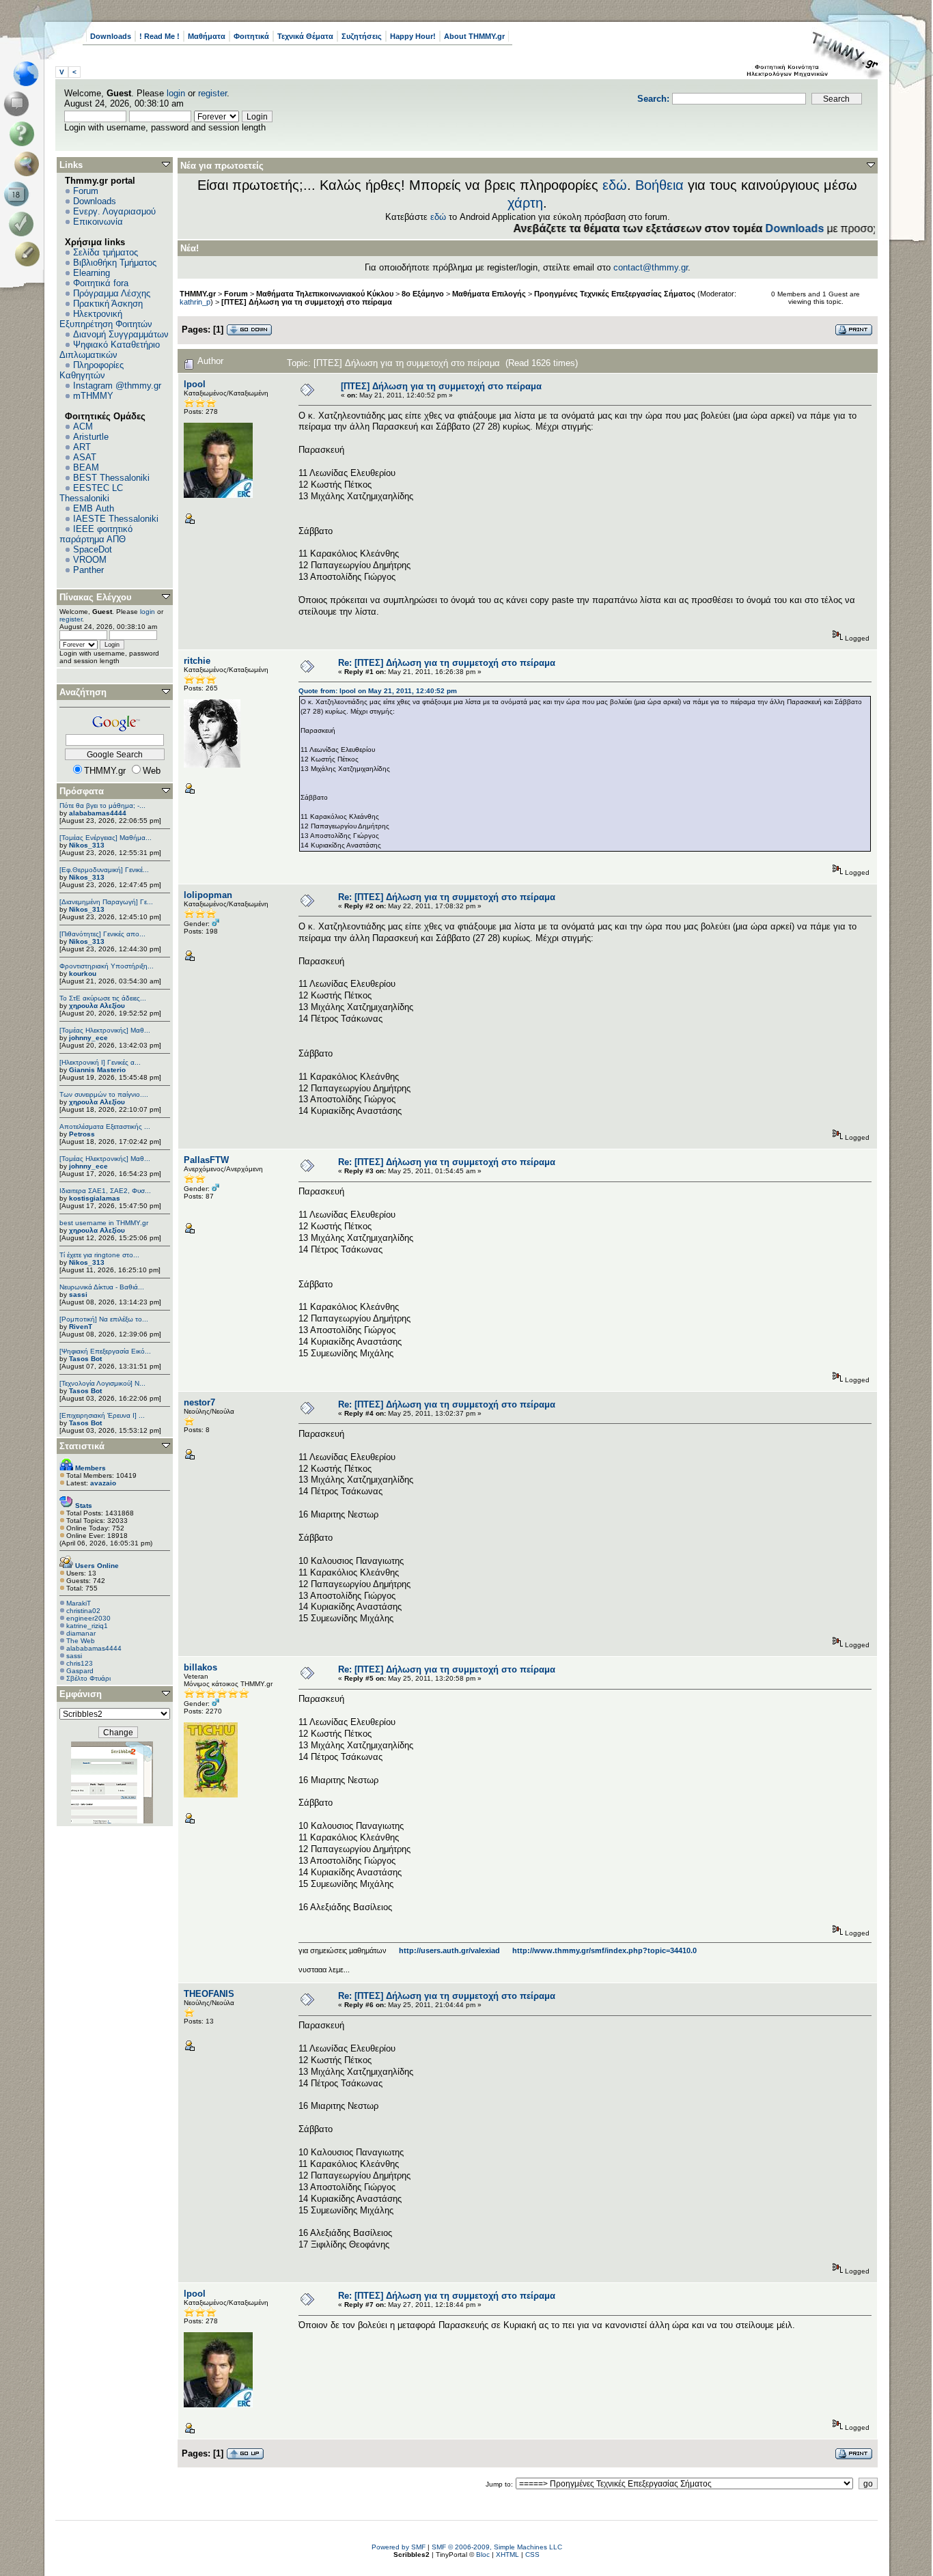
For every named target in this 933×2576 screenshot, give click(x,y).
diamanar (81, 1633)
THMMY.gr (198, 294)
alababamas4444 (98, 813)
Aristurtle (91, 437)
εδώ (615, 185)
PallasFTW (206, 1160)
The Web (81, 1641)
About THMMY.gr (474, 36)
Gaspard (80, 1671)
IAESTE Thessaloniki (116, 519)
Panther (88, 570)
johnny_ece (88, 1038)
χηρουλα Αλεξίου (97, 1006)
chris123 (80, 1663)
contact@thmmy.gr (651, 267)
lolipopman (208, 895)
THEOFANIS (209, 1994)
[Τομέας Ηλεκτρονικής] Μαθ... (105, 1030)
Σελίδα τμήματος (106, 252)
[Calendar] (19, 194)
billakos (200, 1667)
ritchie (197, 661)
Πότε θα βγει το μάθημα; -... (102, 806)
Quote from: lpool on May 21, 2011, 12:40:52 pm (378, 691)
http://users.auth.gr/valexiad (449, 1950)
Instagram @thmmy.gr (117, 386)
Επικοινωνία (98, 222)
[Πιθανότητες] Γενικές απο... (102, 934)
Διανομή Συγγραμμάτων (121, 334)
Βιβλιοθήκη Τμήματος (115, 263)
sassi (78, 1294)
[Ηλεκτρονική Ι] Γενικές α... (100, 1062)
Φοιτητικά (251, 36)
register (212, 93)
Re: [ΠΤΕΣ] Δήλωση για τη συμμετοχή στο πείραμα (447, 663)
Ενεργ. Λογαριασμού (114, 211)
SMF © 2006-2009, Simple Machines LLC (497, 2547)
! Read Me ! (159, 36)
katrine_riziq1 (87, 1626)
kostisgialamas (95, 1198)
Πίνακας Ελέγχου (96, 597)
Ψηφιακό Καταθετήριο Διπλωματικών (110, 350)
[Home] (30, 74)
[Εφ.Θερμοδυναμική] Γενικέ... (104, 870)
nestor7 (199, 1402)
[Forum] (19, 104)
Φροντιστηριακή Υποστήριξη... (107, 966)
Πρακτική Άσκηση (108, 304)
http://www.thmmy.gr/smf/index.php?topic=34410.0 (604, 1950)
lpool (195, 384)
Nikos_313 (87, 845)
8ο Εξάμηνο (423, 294)
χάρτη (525, 203)
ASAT (85, 457)
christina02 (83, 1611)
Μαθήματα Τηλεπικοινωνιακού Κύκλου (325, 294)
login (176, 93)
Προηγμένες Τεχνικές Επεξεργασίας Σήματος (615, 294)
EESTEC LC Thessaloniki (91, 493)
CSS (532, 2554)
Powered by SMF (399, 2547)
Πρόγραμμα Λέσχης (112, 293)
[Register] (30, 254)
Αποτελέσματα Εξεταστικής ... (105, 1126)
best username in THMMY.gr (104, 1223)
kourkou (83, 974)
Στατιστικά (82, 1446)
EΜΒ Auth (94, 508)
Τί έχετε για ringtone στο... (99, 1255)
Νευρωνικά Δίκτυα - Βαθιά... (102, 1287)
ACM (83, 426)
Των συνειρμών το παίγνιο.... (104, 1094)
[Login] (24, 224)
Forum (86, 191)
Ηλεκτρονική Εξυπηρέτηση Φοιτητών (106, 319)
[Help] (24, 134)
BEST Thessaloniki (111, 478)
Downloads (111, 36)
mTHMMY (93, 396)
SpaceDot (93, 549)
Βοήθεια (659, 185)
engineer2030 (88, 1618)
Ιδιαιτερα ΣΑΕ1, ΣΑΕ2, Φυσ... (105, 1191)
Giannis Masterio (97, 1070)
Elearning (92, 273)
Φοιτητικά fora (101, 283)
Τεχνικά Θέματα (305, 36)
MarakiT (79, 1603)
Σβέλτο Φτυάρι (88, 1678)
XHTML (507, 2554)
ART (82, 447)
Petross (82, 1134)
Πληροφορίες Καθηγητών (92, 370)
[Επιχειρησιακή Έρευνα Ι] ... (102, 1415)
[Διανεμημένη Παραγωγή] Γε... (106, 902)
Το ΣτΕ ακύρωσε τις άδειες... (103, 998)
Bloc (483, 2554)
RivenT (81, 1327)
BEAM (86, 467)
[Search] (30, 164)
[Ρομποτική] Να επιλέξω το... (104, 1319)
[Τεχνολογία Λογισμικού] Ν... (102, 1383)
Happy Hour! (413, 36)
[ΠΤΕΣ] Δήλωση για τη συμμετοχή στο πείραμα (307, 302)
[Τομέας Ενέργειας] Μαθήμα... (106, 838)
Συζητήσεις (362, 36)
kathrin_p (195, 302)
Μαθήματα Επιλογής (489, 294)
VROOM (90, 560)
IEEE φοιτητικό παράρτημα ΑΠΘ (96, 534)
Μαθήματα (207, 36)
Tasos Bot (85, 1359)
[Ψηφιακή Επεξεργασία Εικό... (105, 1351)
